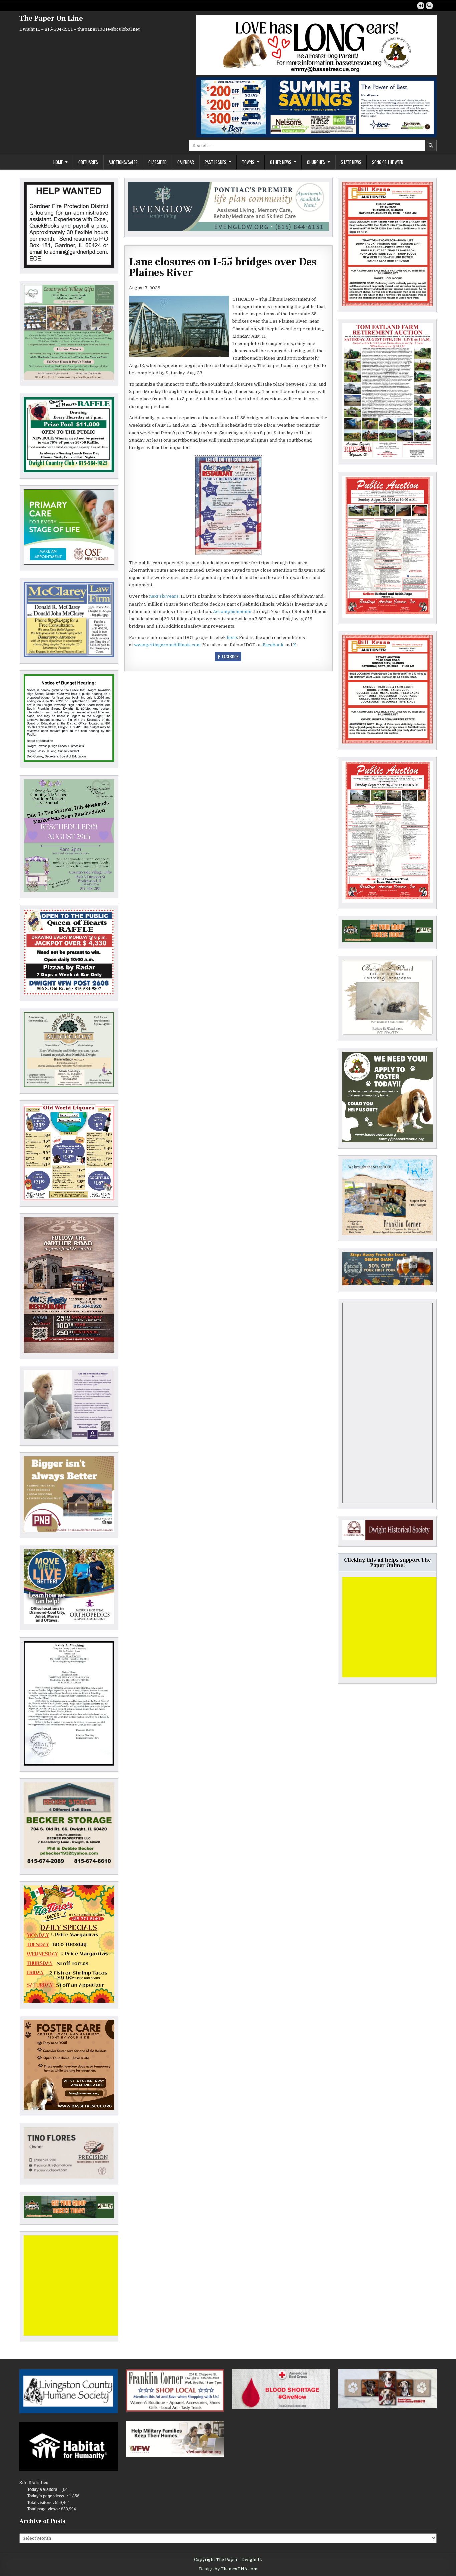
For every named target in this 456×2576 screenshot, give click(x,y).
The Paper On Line (51, 18)
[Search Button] (429, 6)
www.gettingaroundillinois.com (167, 645)
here (232, 637)
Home (58, 162)
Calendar (186, 162)
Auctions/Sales (123, 162)
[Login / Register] (421, 6)
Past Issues (215, 162)
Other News (281, 162)
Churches (316, 162)
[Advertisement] (74, 2285)
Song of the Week (387, 162)
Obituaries (88, 162)
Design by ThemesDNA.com (228, 2569)
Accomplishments (232, 611)
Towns (248, 162)
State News (351, 162)
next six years (164, 596)
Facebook (273, 645)
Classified (157, 162)
